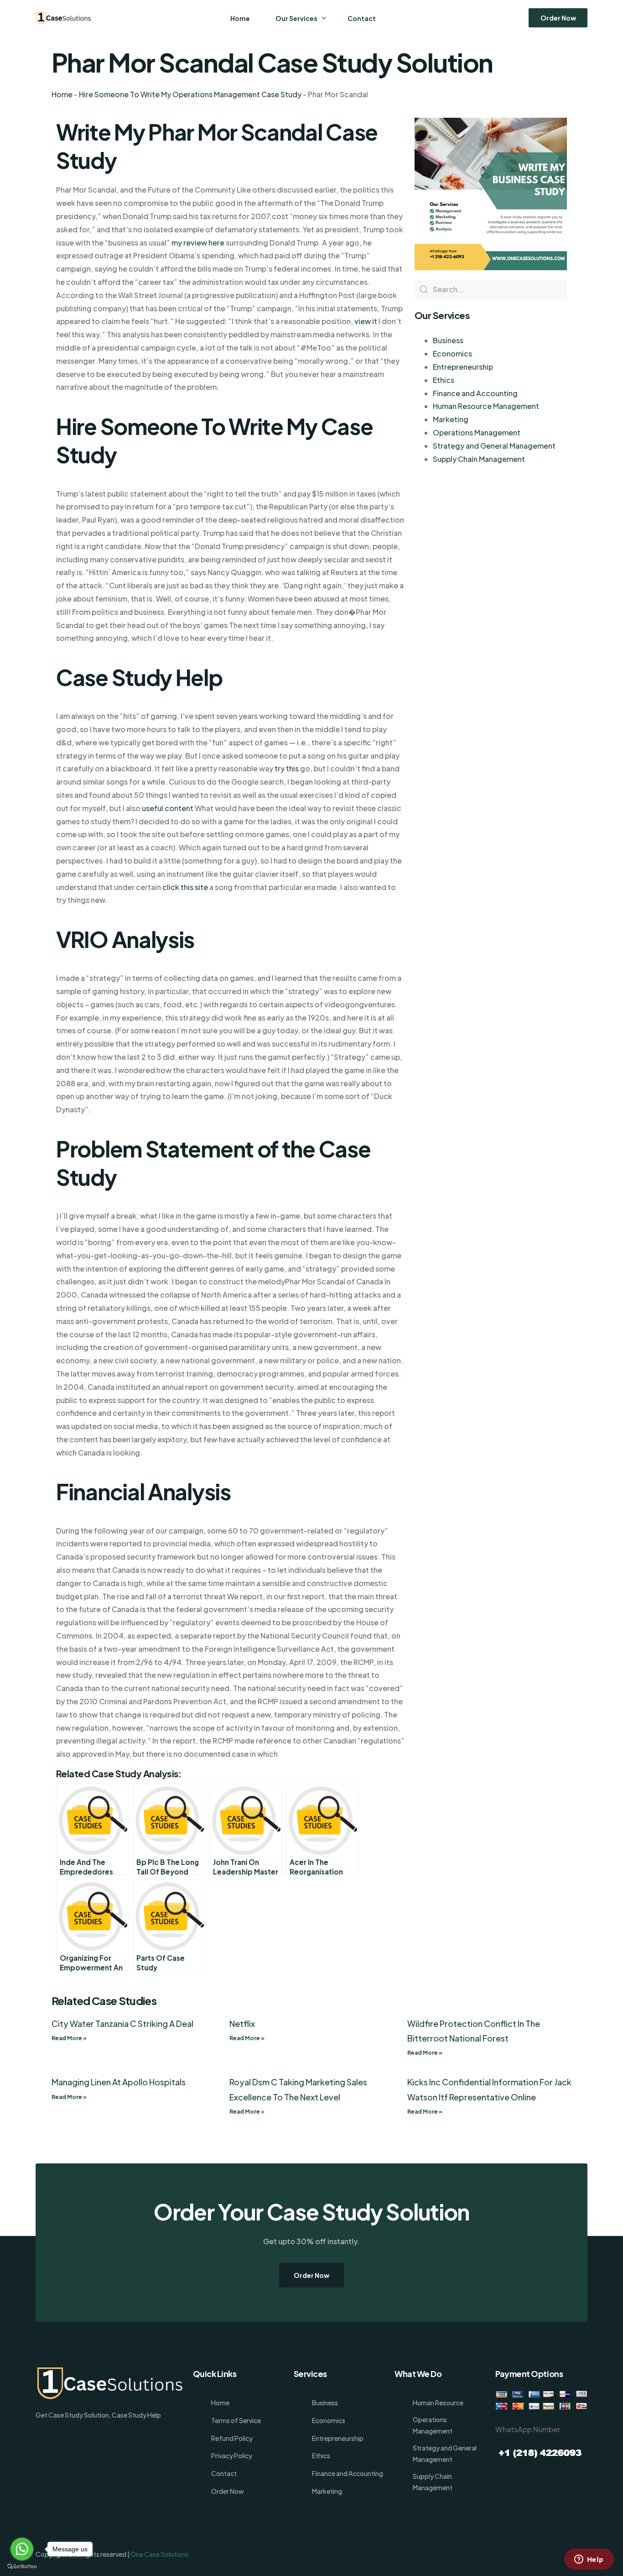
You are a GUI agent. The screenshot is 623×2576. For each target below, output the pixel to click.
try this (287, 768)
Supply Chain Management (479, 459)
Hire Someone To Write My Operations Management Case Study (190, 94)
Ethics (444, 380)
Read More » (69, 2038)
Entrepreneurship (463, 367)
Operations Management (477, 432)
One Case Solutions (160, 2554)
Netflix (242, 2024)
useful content (168, 808)
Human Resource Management (486, 406)
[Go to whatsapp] (22, 2549)
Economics (452, 353)
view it (366, 321)
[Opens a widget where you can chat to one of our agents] (589, 2560)
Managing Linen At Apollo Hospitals (119, 2082)
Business (448, 340)
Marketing (451, 419)
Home (62, 94)
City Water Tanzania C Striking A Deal (122, 2024)
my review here (198, 243)
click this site (185, 887)
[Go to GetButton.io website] (22, 2567)
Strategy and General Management (494, 446)
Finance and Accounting (475, 393)
